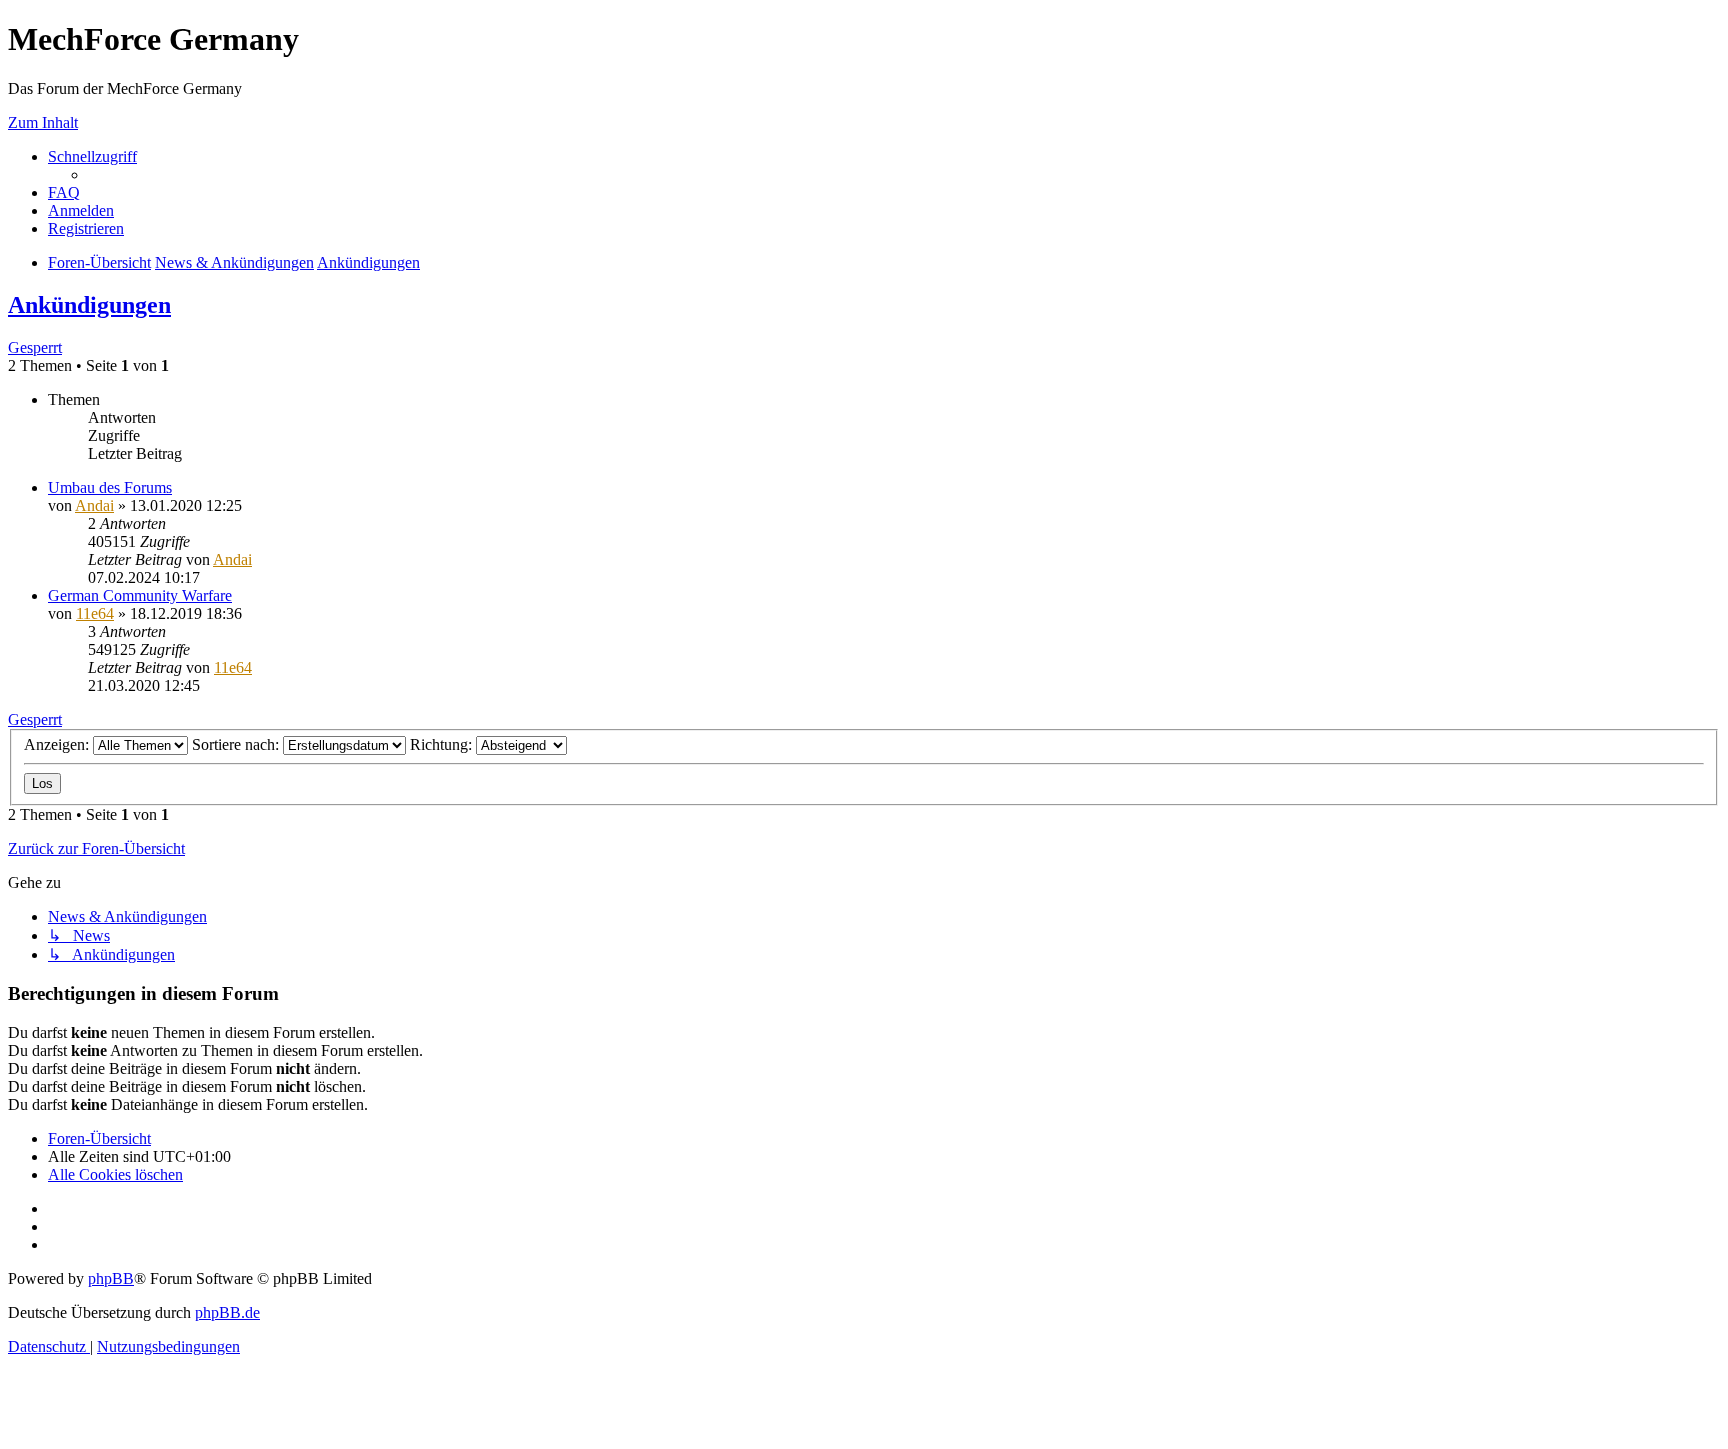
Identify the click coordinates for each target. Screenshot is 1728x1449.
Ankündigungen (89, 305)
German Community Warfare (140, 595)
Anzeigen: (58, 744)
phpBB (111, 1278)
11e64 (95, 613)
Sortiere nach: (237, 744)
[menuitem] (64, 192)
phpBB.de (227, 1312)
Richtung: (443, 744)
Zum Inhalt (43, 122)
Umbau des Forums (110, 487)
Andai (94, 505)
